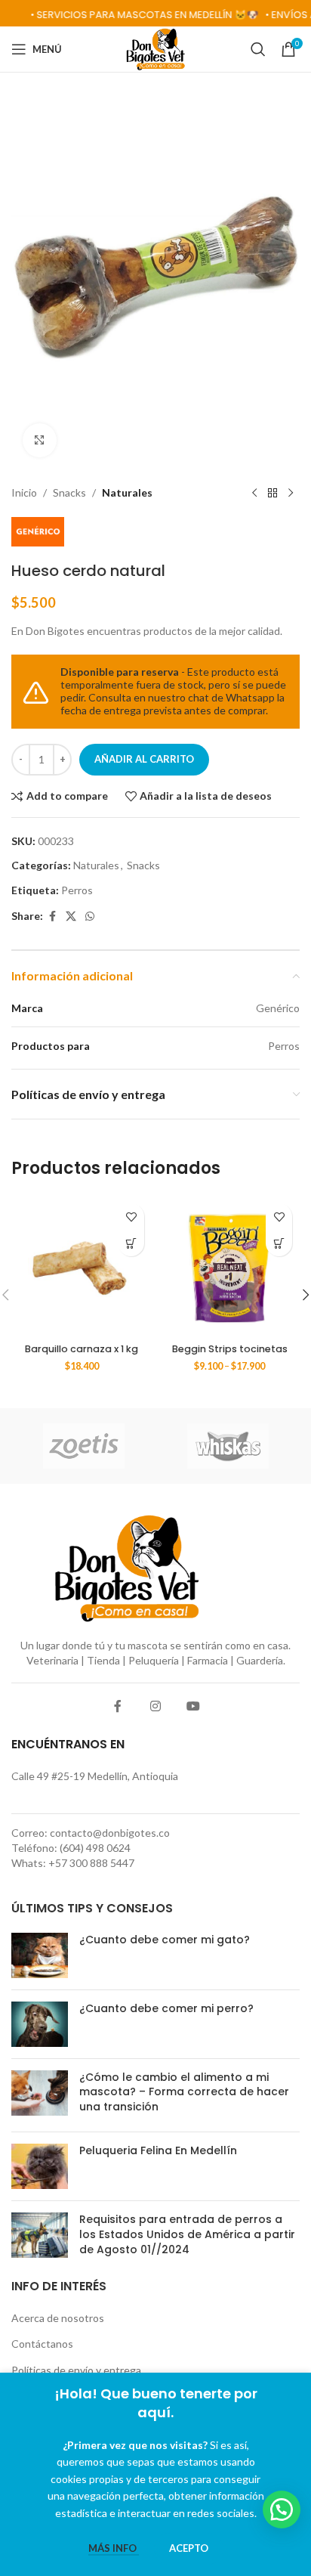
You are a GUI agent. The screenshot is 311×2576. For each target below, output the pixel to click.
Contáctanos (42, 2344)
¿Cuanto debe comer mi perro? (166, 2008)
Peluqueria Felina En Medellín (158, 2150)
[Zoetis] (83, 1446)
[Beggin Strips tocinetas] (229, 1266)
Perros (77, 890)
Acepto (189, 2548)
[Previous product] (254, 493)
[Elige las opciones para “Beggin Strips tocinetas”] (279, 1243)
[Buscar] (258, 49)
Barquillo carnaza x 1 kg (82, 1349)
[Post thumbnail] (40, 1955)
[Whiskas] (228, 1446)
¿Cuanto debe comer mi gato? (165, 1940)
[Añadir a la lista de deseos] (131, 1217)
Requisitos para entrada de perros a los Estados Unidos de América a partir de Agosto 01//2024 (187, 2234)
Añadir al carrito (144, 759)
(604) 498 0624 (95, 1848)
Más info (114, 2548)
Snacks (69, 492)
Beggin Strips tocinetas (230, 1349)
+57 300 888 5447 (91, 1863)
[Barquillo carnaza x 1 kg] (82, 1266)
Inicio (24, 492)
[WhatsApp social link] (90, 916)
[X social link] (71, 916)
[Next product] (291, 493)
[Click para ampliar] (40, 440)
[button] (131, 1243)
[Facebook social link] (52, 916)
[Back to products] (273, 493)
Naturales (127, 492)
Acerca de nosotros (58, 2318)
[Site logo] (156, 48)
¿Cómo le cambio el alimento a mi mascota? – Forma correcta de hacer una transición (184, 2092)
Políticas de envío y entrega (76, 2370)
